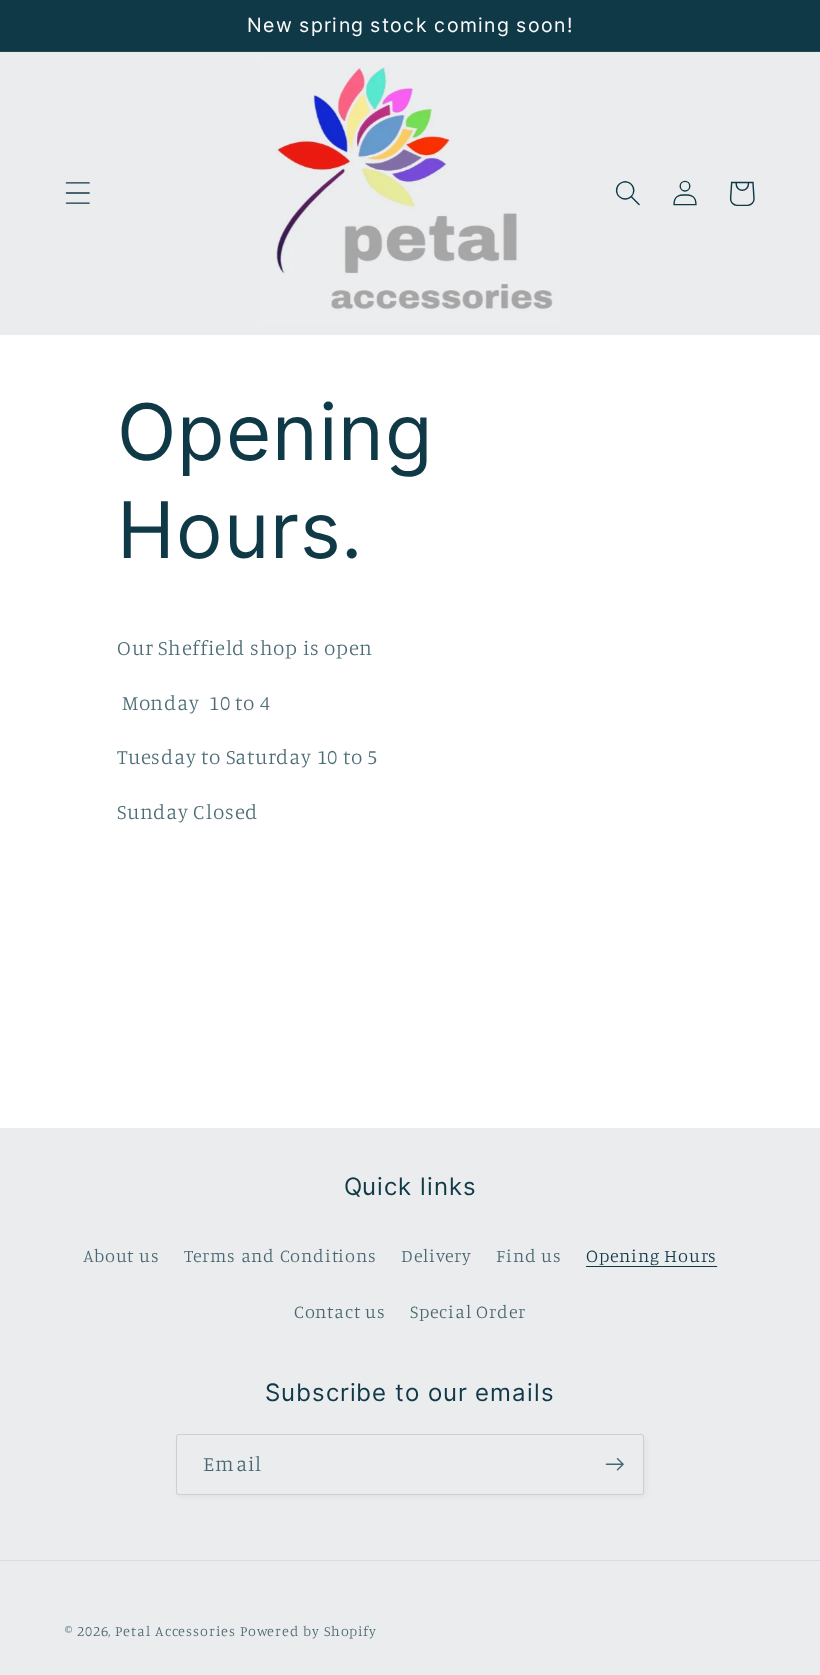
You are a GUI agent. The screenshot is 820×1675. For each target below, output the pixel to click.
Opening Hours (651, 1255)
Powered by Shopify (308, 1630)
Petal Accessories (175, 1630)
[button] (77, 193)
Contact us (340, 1311)
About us (121, 1255)
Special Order (468, 1311)
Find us (528, 1255)
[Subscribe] (614, 1464)
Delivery (436, 1255)
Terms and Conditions (280, 1255)
